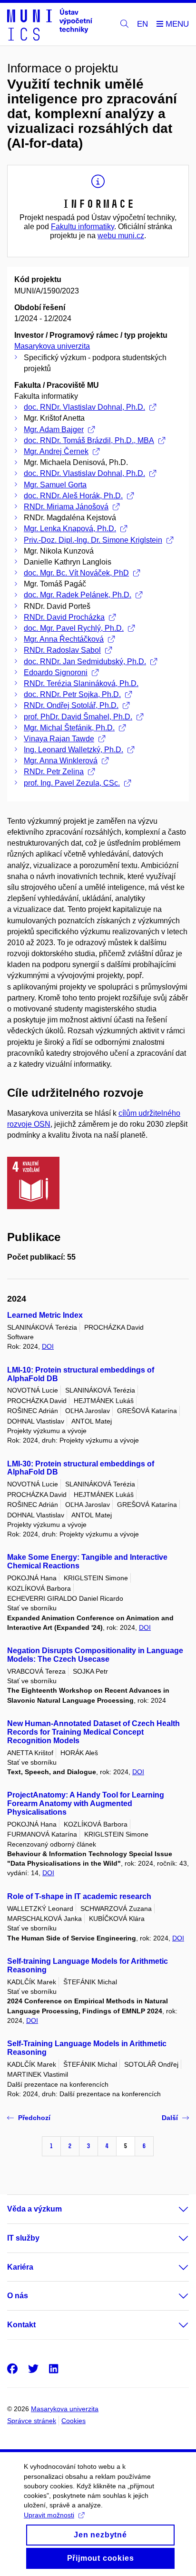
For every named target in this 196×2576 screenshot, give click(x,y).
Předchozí (34, 2118)
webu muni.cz (121, 236)
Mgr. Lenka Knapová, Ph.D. (70, 529)
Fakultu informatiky (83, 227)
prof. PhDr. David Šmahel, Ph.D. (78, 717)
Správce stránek (32, 2421)
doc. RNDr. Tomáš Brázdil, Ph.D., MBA (89, 440)
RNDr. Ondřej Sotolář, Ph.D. (71, 705)
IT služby (23, 2238)
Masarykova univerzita (52, 346)
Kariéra (20, 2267)
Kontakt (21, 2325)
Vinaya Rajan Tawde (59, 739)
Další (170, 2118)
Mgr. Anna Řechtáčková (64, 639)
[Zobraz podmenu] (174, 2209)
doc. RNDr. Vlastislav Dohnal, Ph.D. (84, 407)
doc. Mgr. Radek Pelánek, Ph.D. (78, 595)
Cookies (73, 2421)
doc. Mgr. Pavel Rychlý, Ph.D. (74, 628)
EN (142, 24)
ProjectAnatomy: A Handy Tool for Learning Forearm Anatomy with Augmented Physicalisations (86, 1803)
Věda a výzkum (34, 2209)
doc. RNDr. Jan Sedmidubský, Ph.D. (85, 662)
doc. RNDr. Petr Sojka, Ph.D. (72, 694)
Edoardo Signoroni (56, 672)
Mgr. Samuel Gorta (55, 485)
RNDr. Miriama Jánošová (66, 507)
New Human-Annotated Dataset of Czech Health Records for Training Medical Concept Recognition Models (93, 1732)
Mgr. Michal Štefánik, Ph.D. (69, 728)
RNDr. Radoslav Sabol (62, 650)
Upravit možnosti (49, 2515)
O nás (18, 2296)
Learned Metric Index (45, 1315)
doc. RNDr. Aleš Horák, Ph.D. (73, 496)
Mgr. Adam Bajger (54, 429)
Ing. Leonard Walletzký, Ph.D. (73, 750)
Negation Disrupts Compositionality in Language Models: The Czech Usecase (95, 1655)
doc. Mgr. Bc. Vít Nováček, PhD (76, 573)
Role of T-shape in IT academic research (79, 1896)
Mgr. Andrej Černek (56, 451)
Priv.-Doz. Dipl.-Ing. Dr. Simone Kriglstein (93, 540)
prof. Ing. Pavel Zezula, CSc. (72, 783)
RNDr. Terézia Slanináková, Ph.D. (81, 683)
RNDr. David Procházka (64, 617)
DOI (48, 1346)
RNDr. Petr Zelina (54, 772)
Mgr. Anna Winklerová (61, 761)
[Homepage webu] (50, 24)
